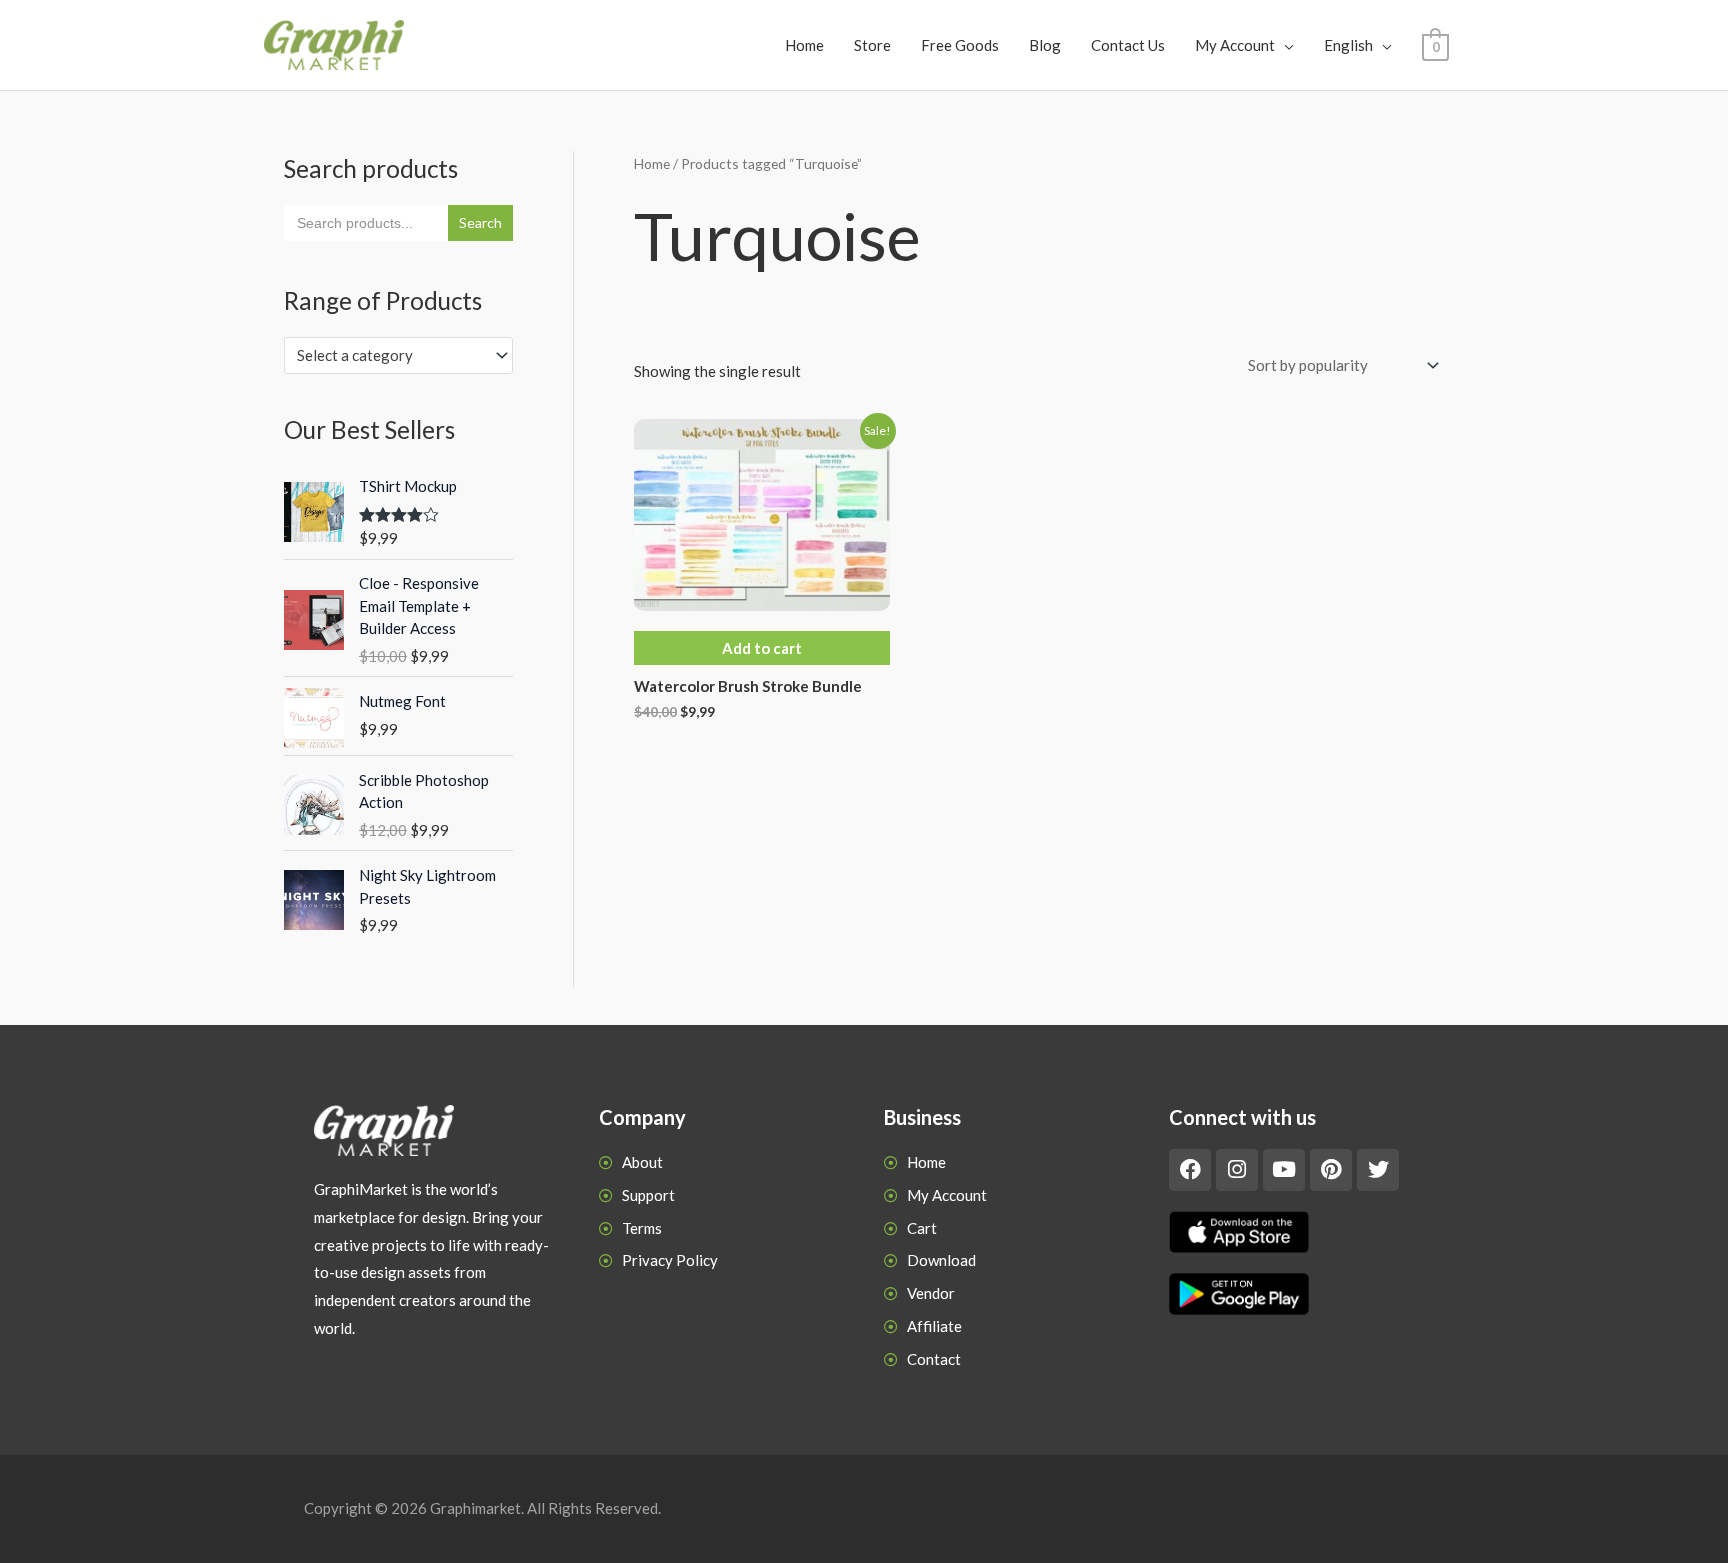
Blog (1045, 45)
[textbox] (389, 355)
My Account (1235, 45)
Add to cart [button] (762, 648)
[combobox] (398, 355)
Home (804, 45)
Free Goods (960, 45)
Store (872, 45)
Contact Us (1128, 45)
